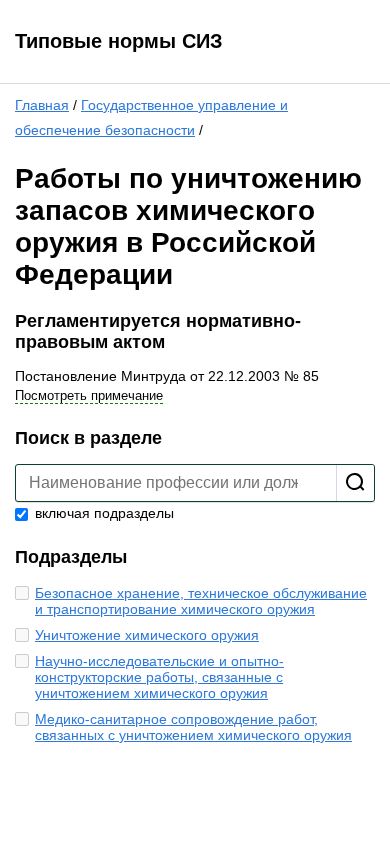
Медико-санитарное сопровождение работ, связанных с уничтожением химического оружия (193, 727)
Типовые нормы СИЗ (119, 41)
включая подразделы (102, 513)
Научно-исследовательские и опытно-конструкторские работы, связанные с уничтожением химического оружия (159, 677)
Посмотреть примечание (89, 395)
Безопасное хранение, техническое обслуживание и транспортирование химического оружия (201, 601)
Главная (42, 105)
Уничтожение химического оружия (147, 635)
